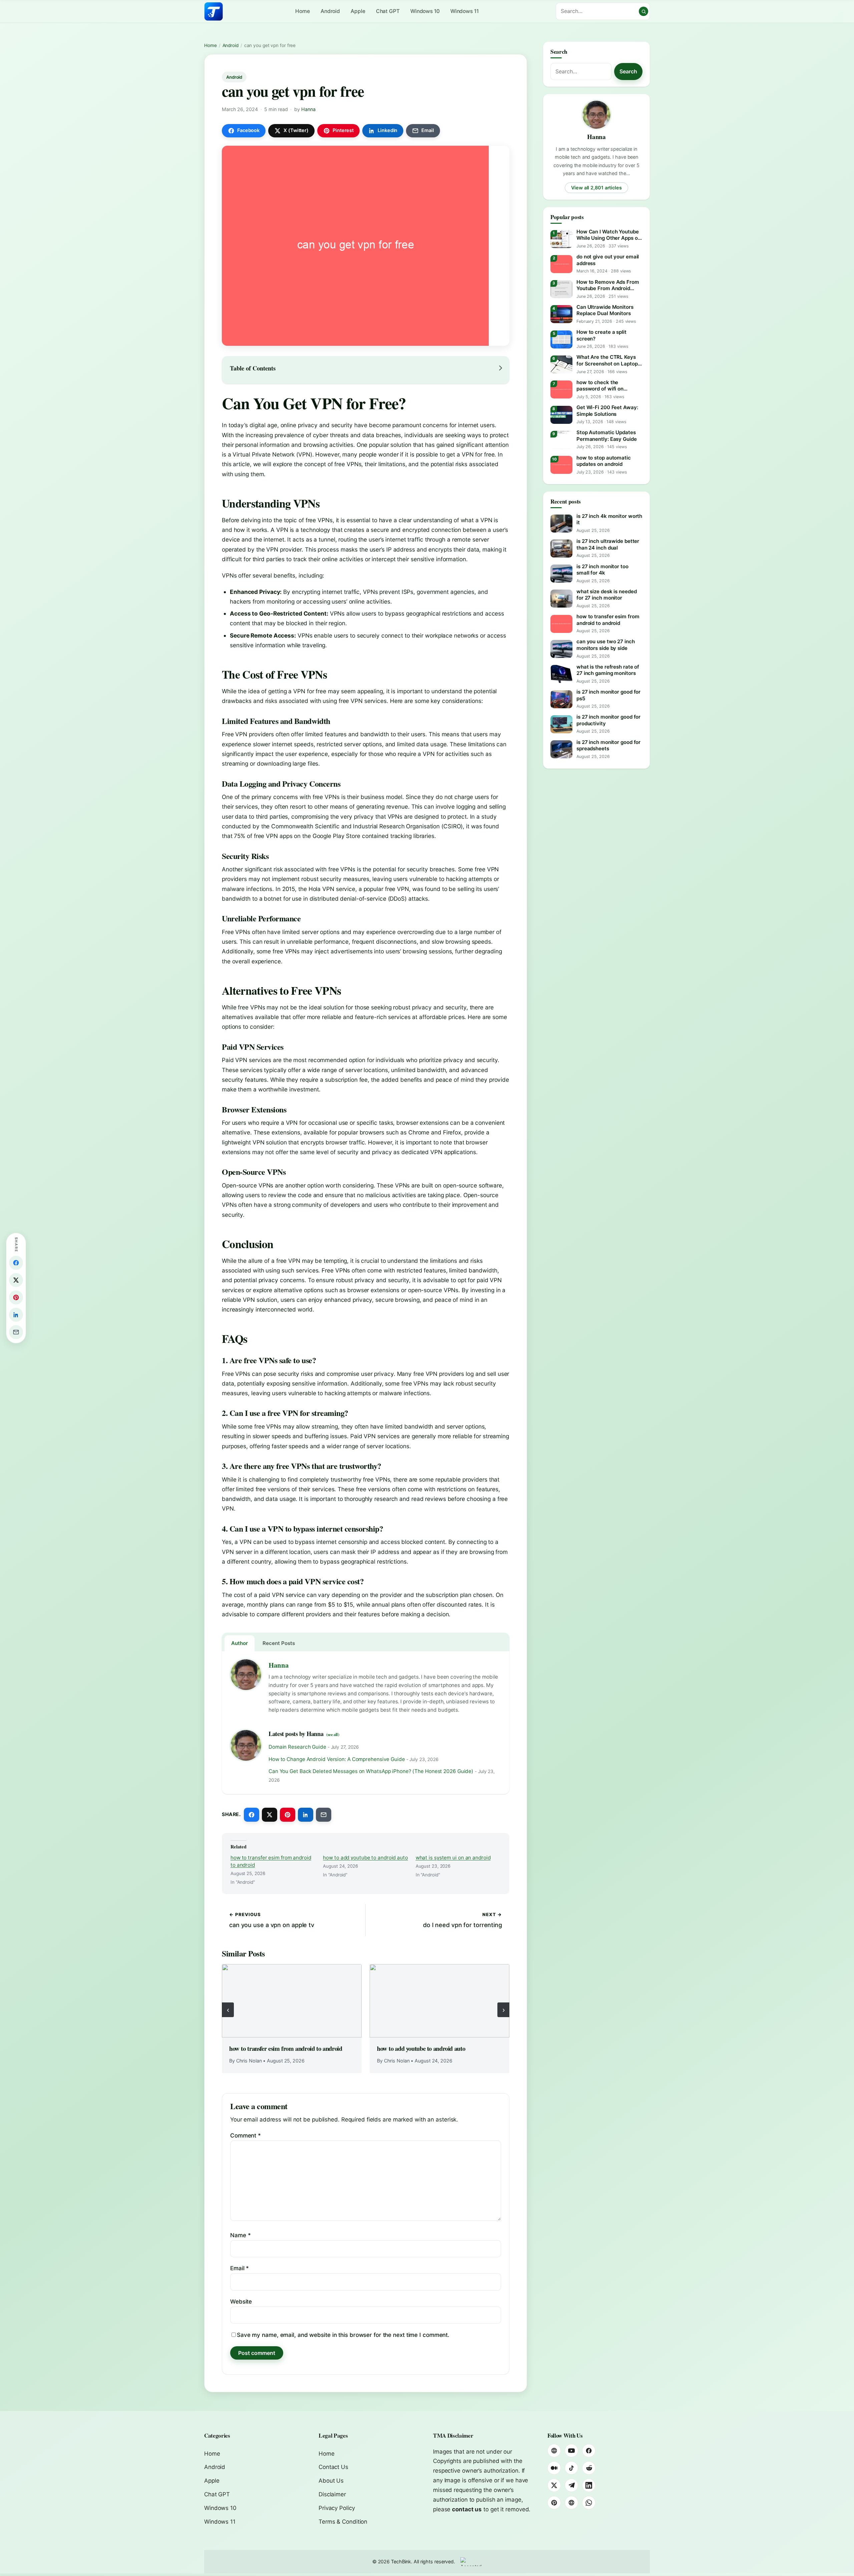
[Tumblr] (571, 2503)
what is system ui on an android (453, 1858)
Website (241, 2302)
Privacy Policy (337, 2508)
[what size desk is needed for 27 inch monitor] (561, 599)
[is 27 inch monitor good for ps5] (561, 699)
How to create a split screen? (601, 335)
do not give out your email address (608, 260)
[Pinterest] (554, 2503)
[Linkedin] (589, 2485)
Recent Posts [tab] (279, 1643)
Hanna (308, 109)
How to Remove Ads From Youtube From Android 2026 (608, 285)
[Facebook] (589, 2451)
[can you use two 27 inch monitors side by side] (561, 649)
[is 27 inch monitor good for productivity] (561, 724)
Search (628, 71)
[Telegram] (571, 2485)
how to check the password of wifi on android (600, 386)
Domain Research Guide (297, 1747)
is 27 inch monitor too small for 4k (602, 570)
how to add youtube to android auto (365, 1858)
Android (330, 11)
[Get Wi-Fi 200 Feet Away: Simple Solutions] (561, 415)
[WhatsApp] (589, 2503)
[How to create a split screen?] (561, 339)
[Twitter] (554, 2485)
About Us (331, 2481)
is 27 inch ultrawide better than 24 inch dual (608, 544)
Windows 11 (465, 11)
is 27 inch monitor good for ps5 (608, 695)
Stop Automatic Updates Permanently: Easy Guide (607, 436)
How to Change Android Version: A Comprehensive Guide (337, 1759)
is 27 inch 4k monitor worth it (609, 519)
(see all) (333, 1734)
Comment (246, 2135)
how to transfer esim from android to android (271, 1861)
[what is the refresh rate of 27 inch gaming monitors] (561, 674)
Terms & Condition (343, 2522)
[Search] (644, 11)
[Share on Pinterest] (288, 1815)
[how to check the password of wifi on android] (561, 389)
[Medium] (554, 2468)
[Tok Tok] (571, 2468)
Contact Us (333, 2467)
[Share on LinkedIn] (306, 1815)
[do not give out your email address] (561, 264)
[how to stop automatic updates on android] (561, 465)
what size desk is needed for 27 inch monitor (607, 595)
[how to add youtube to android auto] (440, 2001)
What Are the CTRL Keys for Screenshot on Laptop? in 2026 (608, 360)
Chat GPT (388, 11)
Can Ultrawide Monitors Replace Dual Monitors (605, 310)
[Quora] (554, 2451)
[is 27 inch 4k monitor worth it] (561, 524)
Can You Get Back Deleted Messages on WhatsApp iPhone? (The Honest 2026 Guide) (371, 1771)
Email (240, 2268)
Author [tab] (240, 1643)
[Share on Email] (324, 1815)
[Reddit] (589, 2468)
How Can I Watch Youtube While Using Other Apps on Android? (608, 235)
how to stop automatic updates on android (604, 461)
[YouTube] (571, 2451)
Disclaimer (332, 2494)
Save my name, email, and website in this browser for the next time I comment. (343, 2335)
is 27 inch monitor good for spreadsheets (608, 745)
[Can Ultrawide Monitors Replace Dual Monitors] (561, 314)
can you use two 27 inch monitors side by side (606, 645)
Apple (358, 11)
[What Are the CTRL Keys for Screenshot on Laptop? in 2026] (561, 364)
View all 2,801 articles (596, 188)
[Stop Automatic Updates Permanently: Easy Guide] (561, 440)
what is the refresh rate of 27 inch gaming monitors (608, 670)
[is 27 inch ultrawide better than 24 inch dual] (561, 549)
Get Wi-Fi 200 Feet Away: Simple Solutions (607, 411)
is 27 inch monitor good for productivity (608, 720)
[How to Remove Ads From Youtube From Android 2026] (561, 289)
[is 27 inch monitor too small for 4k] (561, 574)
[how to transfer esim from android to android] (292, 2001)
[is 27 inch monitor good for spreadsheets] (561, 749)
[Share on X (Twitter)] (270, 1815)
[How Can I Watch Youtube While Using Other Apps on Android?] (561, 239)
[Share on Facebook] (252, 1815)
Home (303, 11)
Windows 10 (425, 11)
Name (240, 2235)
